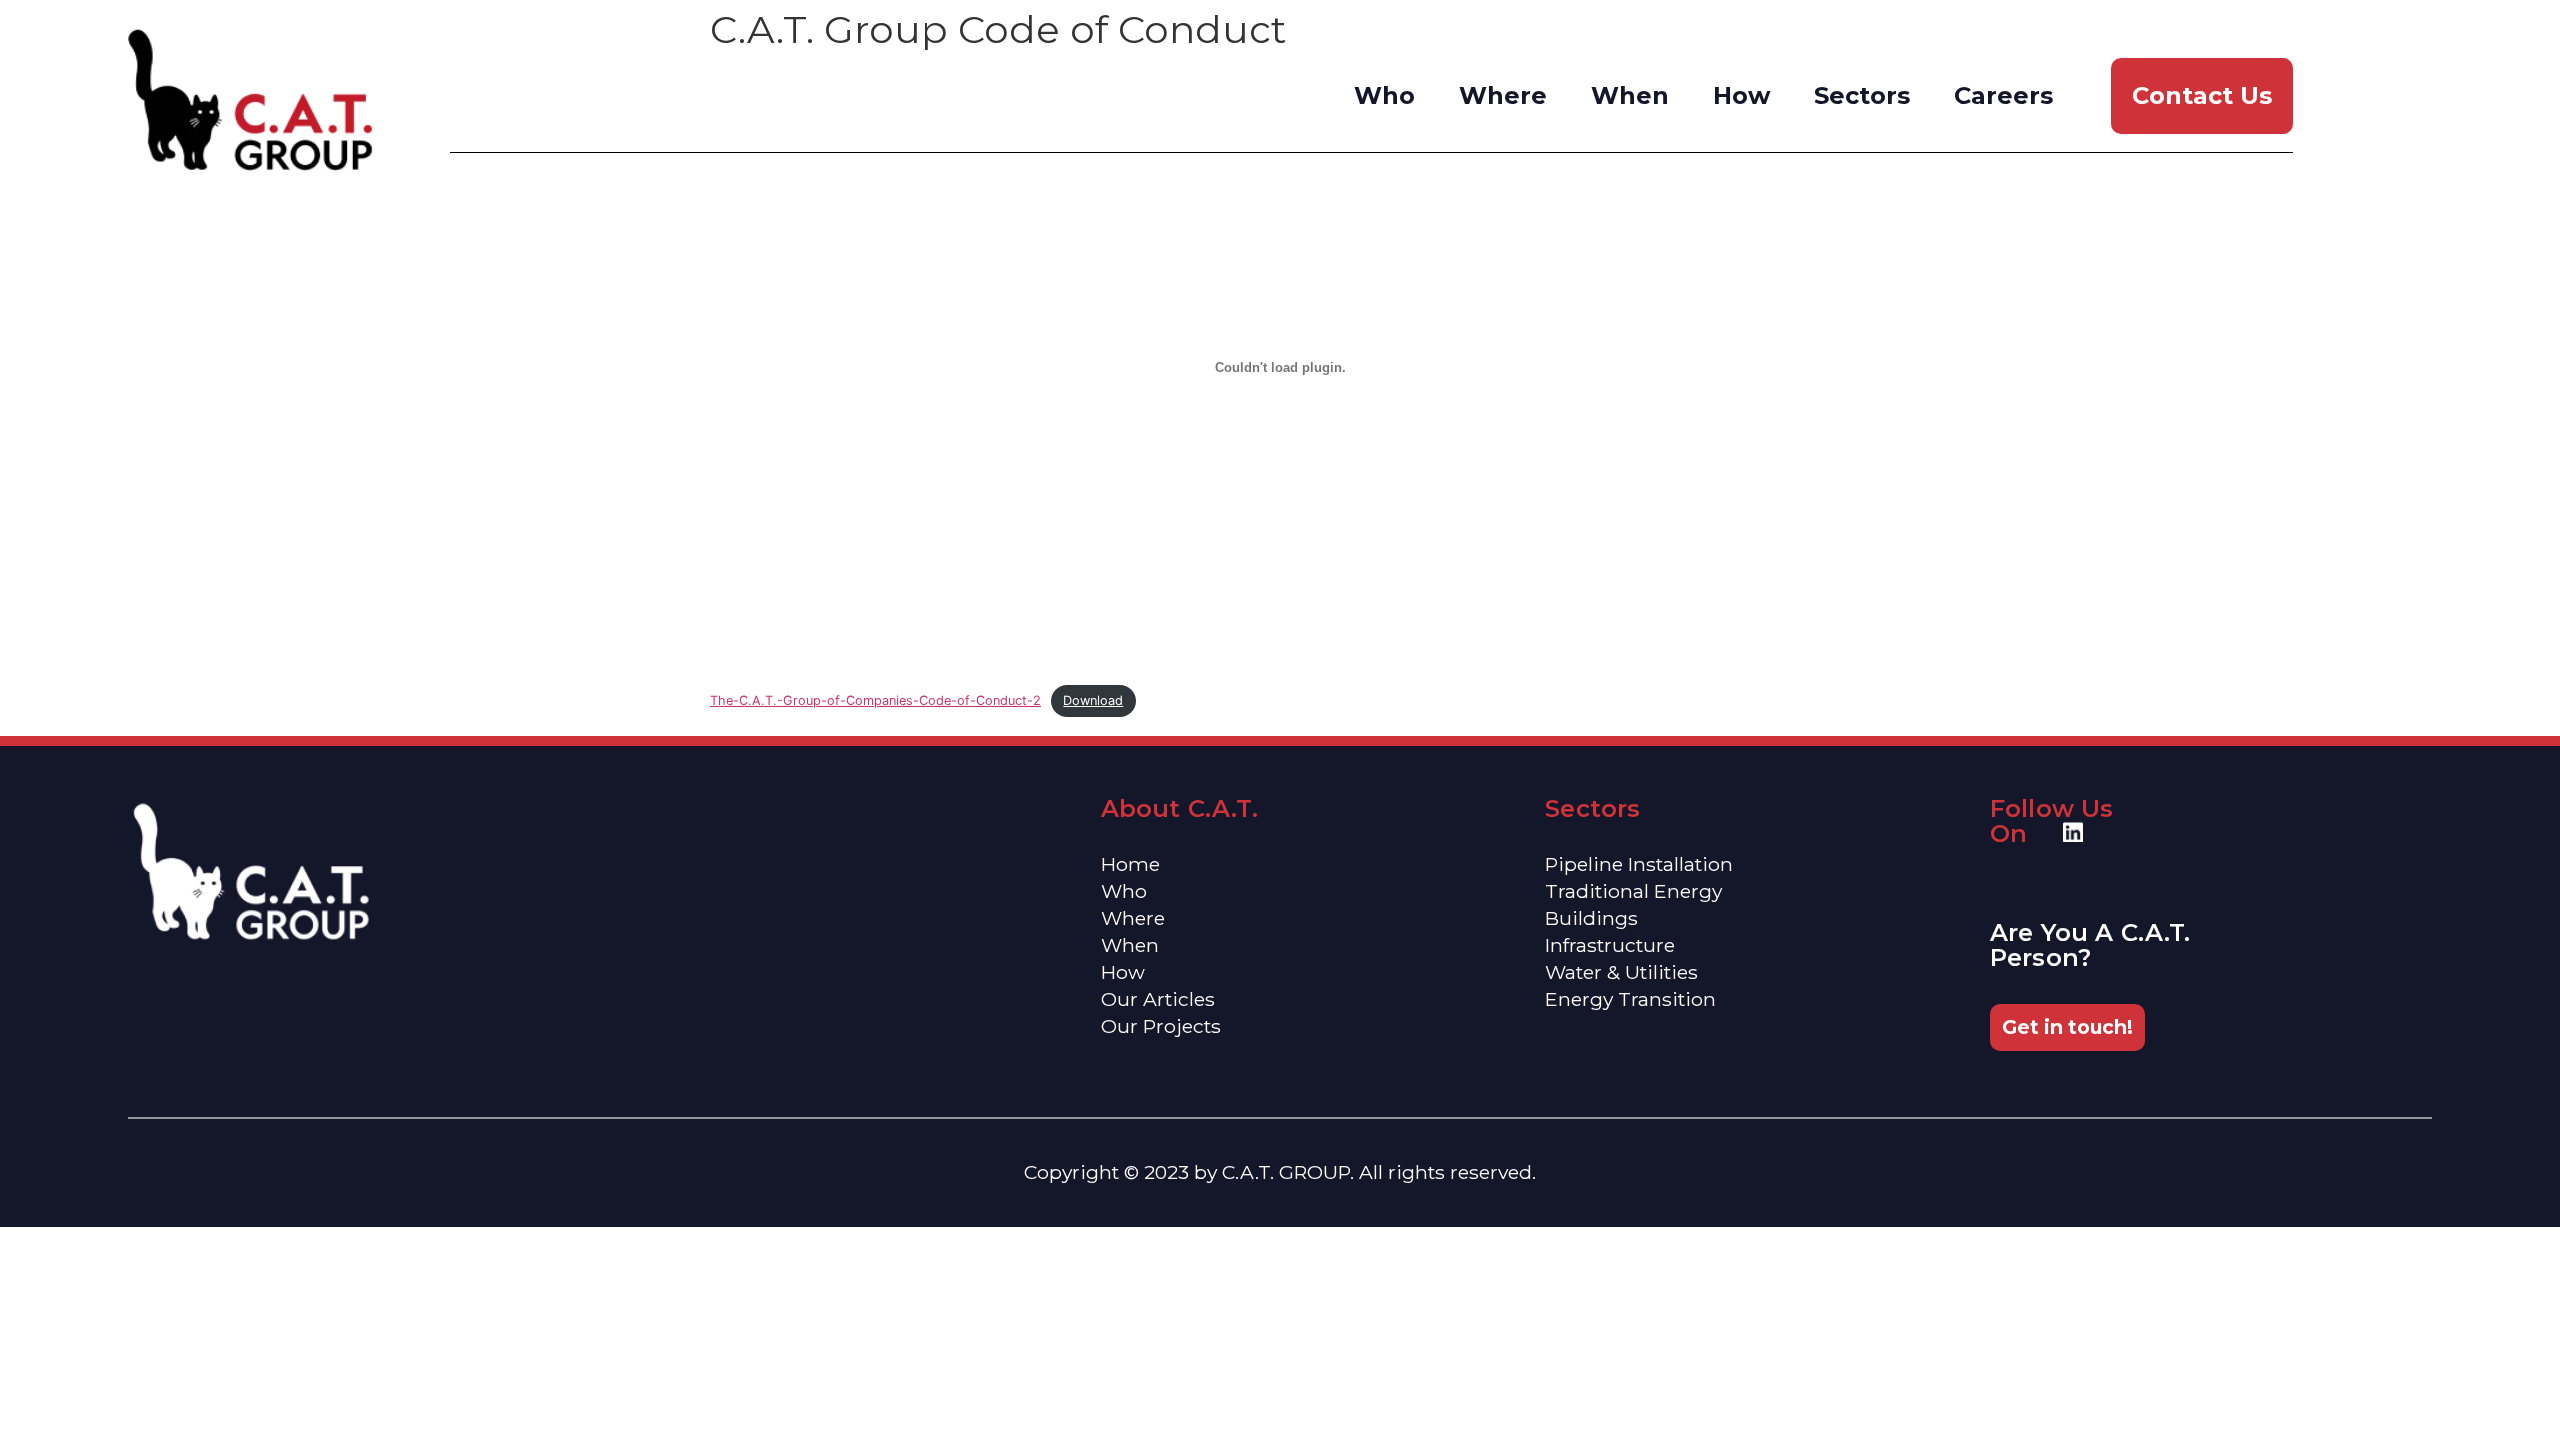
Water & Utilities (1621, 972)
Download (1093, 700)
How (1741, 95)
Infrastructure (1610, 945)
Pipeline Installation (1639, 864)
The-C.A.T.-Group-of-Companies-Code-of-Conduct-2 (875, 700)
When (1630, 95)
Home (1130, 864)
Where (1503, 95)
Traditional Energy (1633, 891)
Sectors (1862, 95)
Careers (2003, 95)
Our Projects (1161, 1026)
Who (1384, 95)
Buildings (1591, 918)
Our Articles (1158, 999)
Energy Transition (1630, 999)
